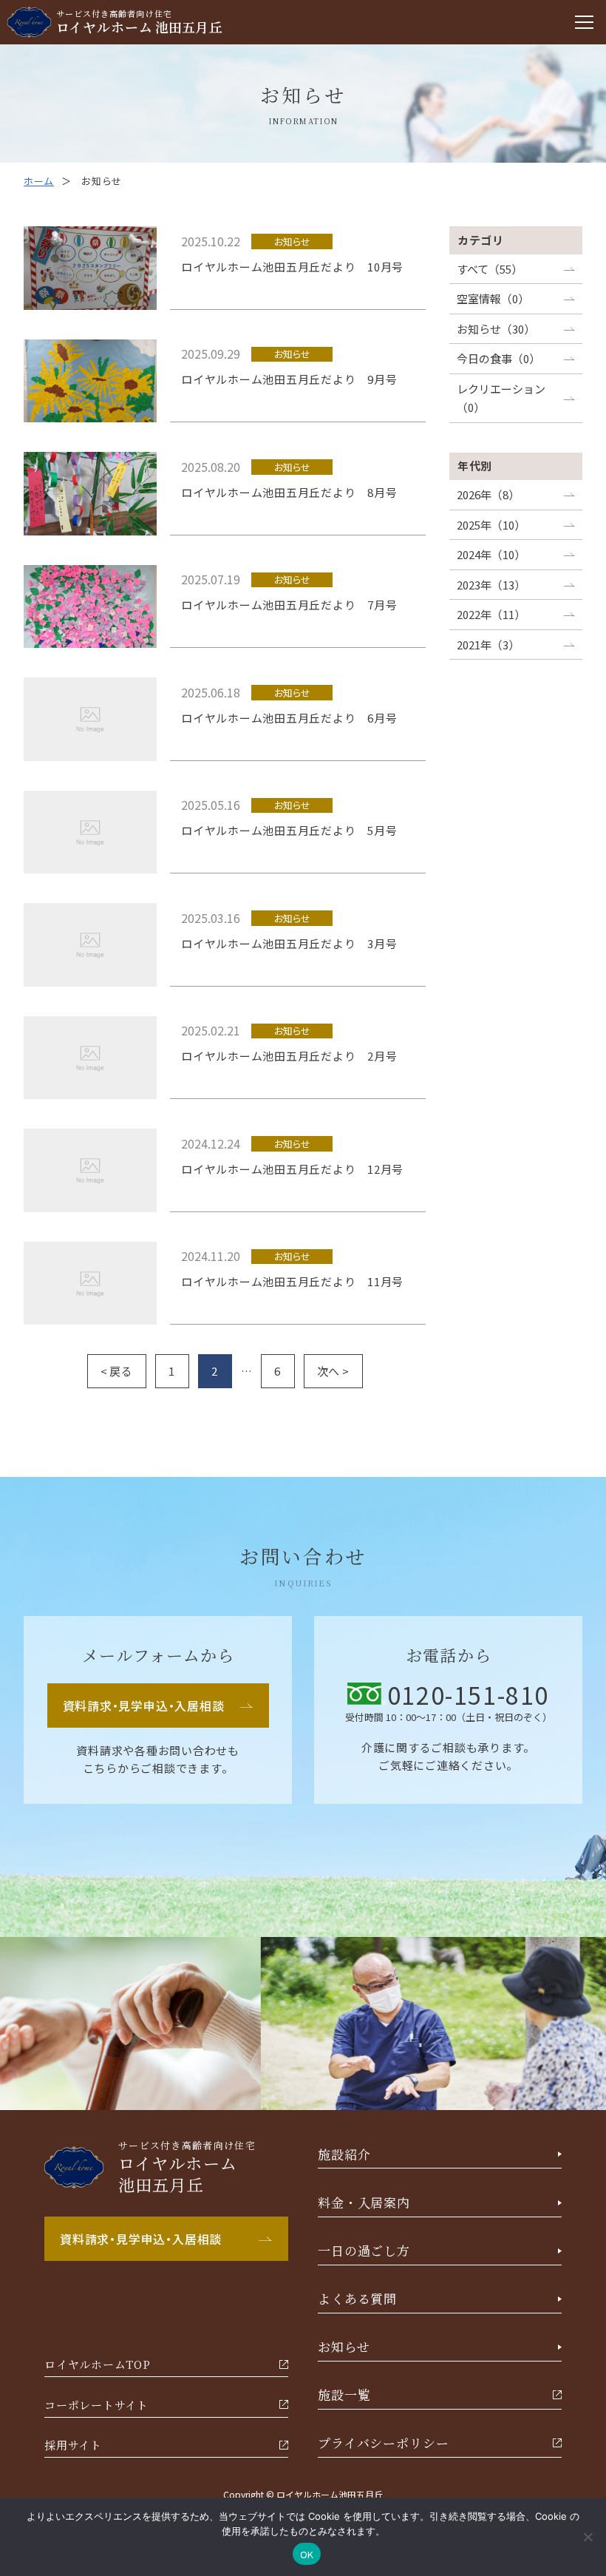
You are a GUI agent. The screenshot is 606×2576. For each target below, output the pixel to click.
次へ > (333, 1371)
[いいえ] (588, 2537)
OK (307, 2554)
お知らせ (292, 241)
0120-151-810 (468, 1694)
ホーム (39, 181)
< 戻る (117, 1371)
